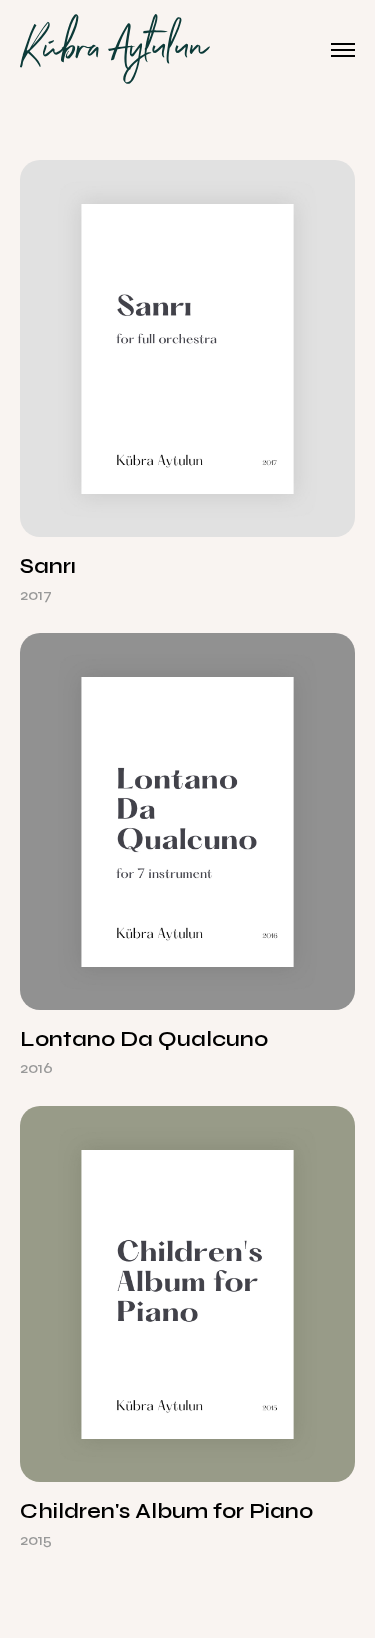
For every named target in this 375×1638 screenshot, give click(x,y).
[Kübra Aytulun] (115, 50)
